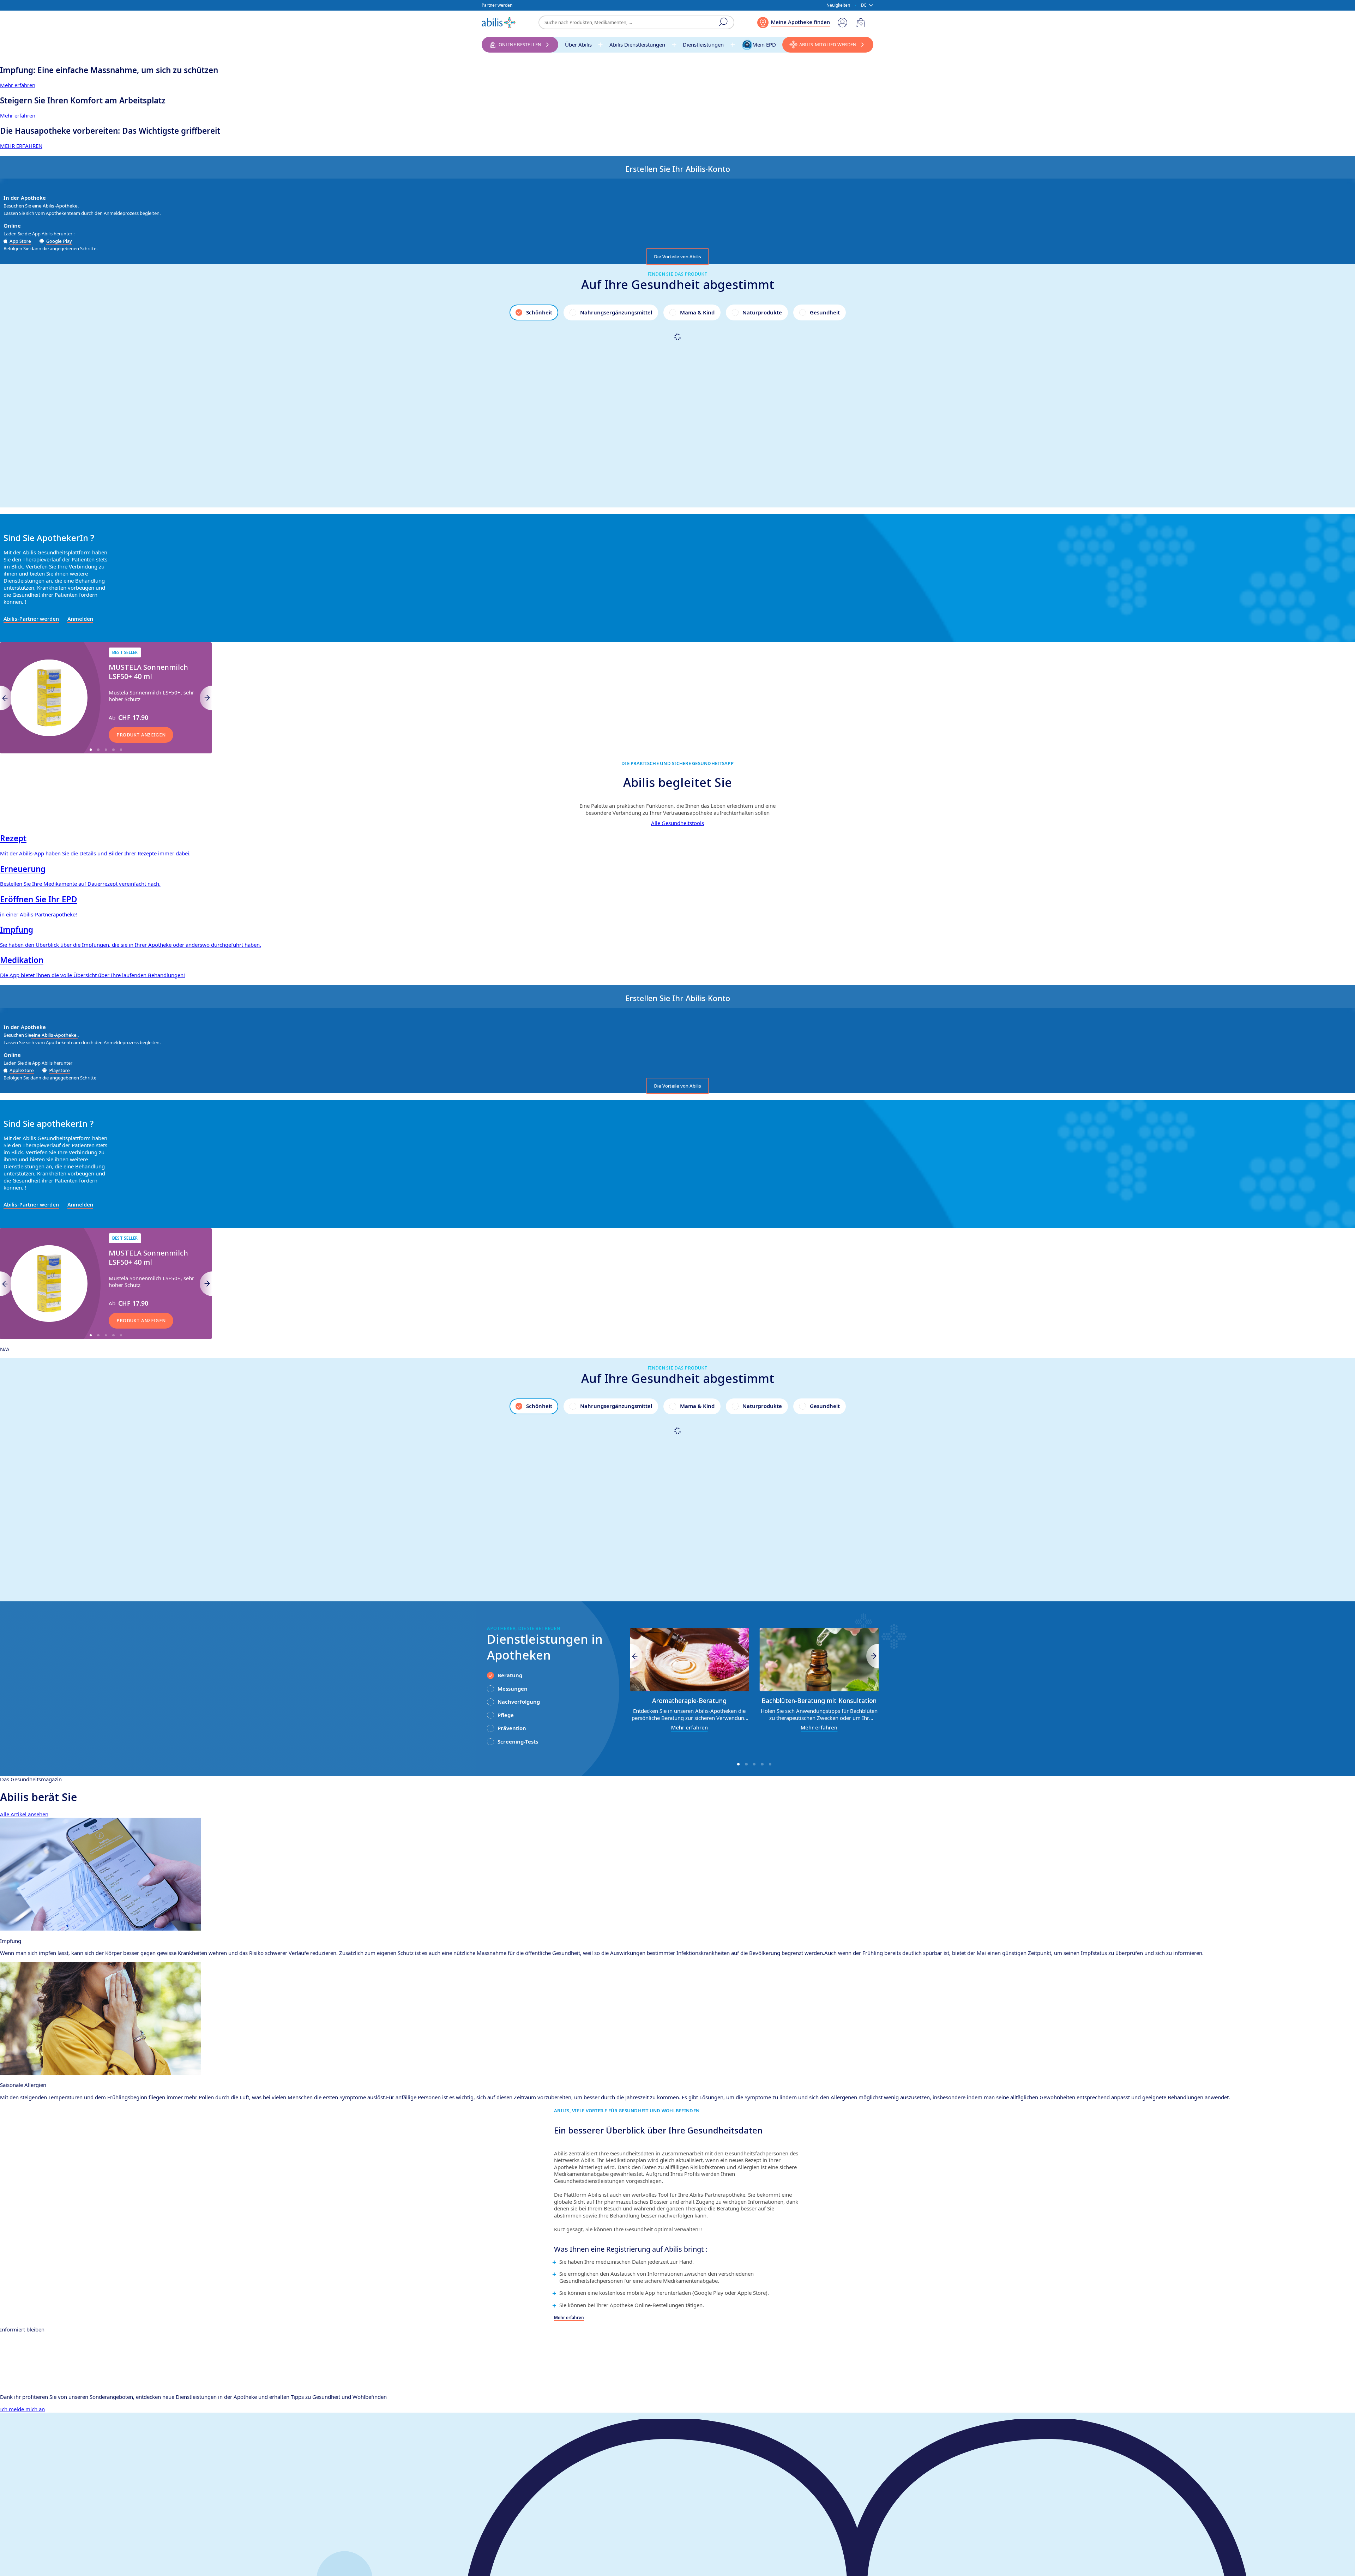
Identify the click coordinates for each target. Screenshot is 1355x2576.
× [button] (103, 2464)
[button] (60, 2559)
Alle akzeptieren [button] (60, 2544)
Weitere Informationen (65, 2530)
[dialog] (677, 1288)
